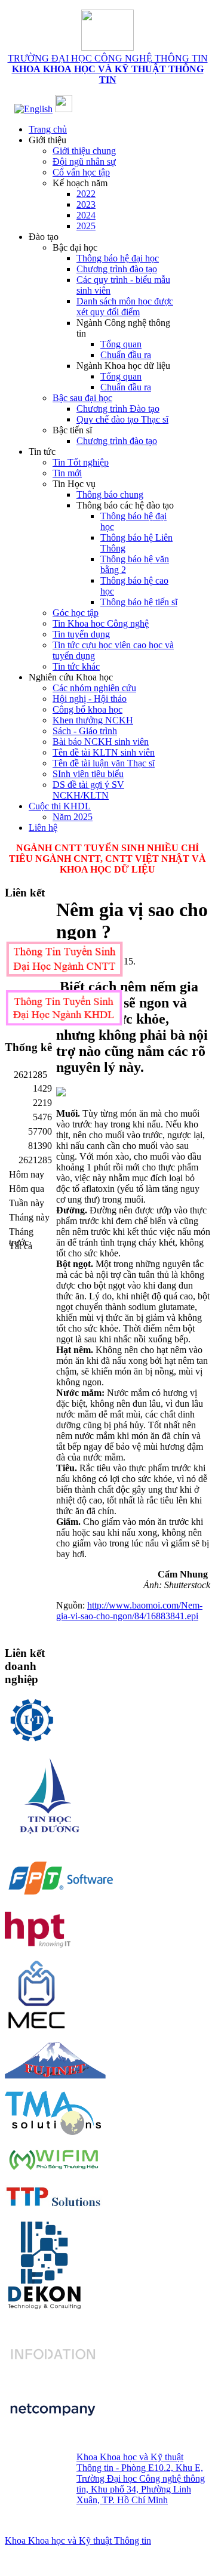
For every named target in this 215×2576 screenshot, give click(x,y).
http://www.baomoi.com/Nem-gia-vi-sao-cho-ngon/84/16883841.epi (129, 1611)
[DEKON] (44, 2264)
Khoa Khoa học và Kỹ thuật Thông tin (78, 2540)
